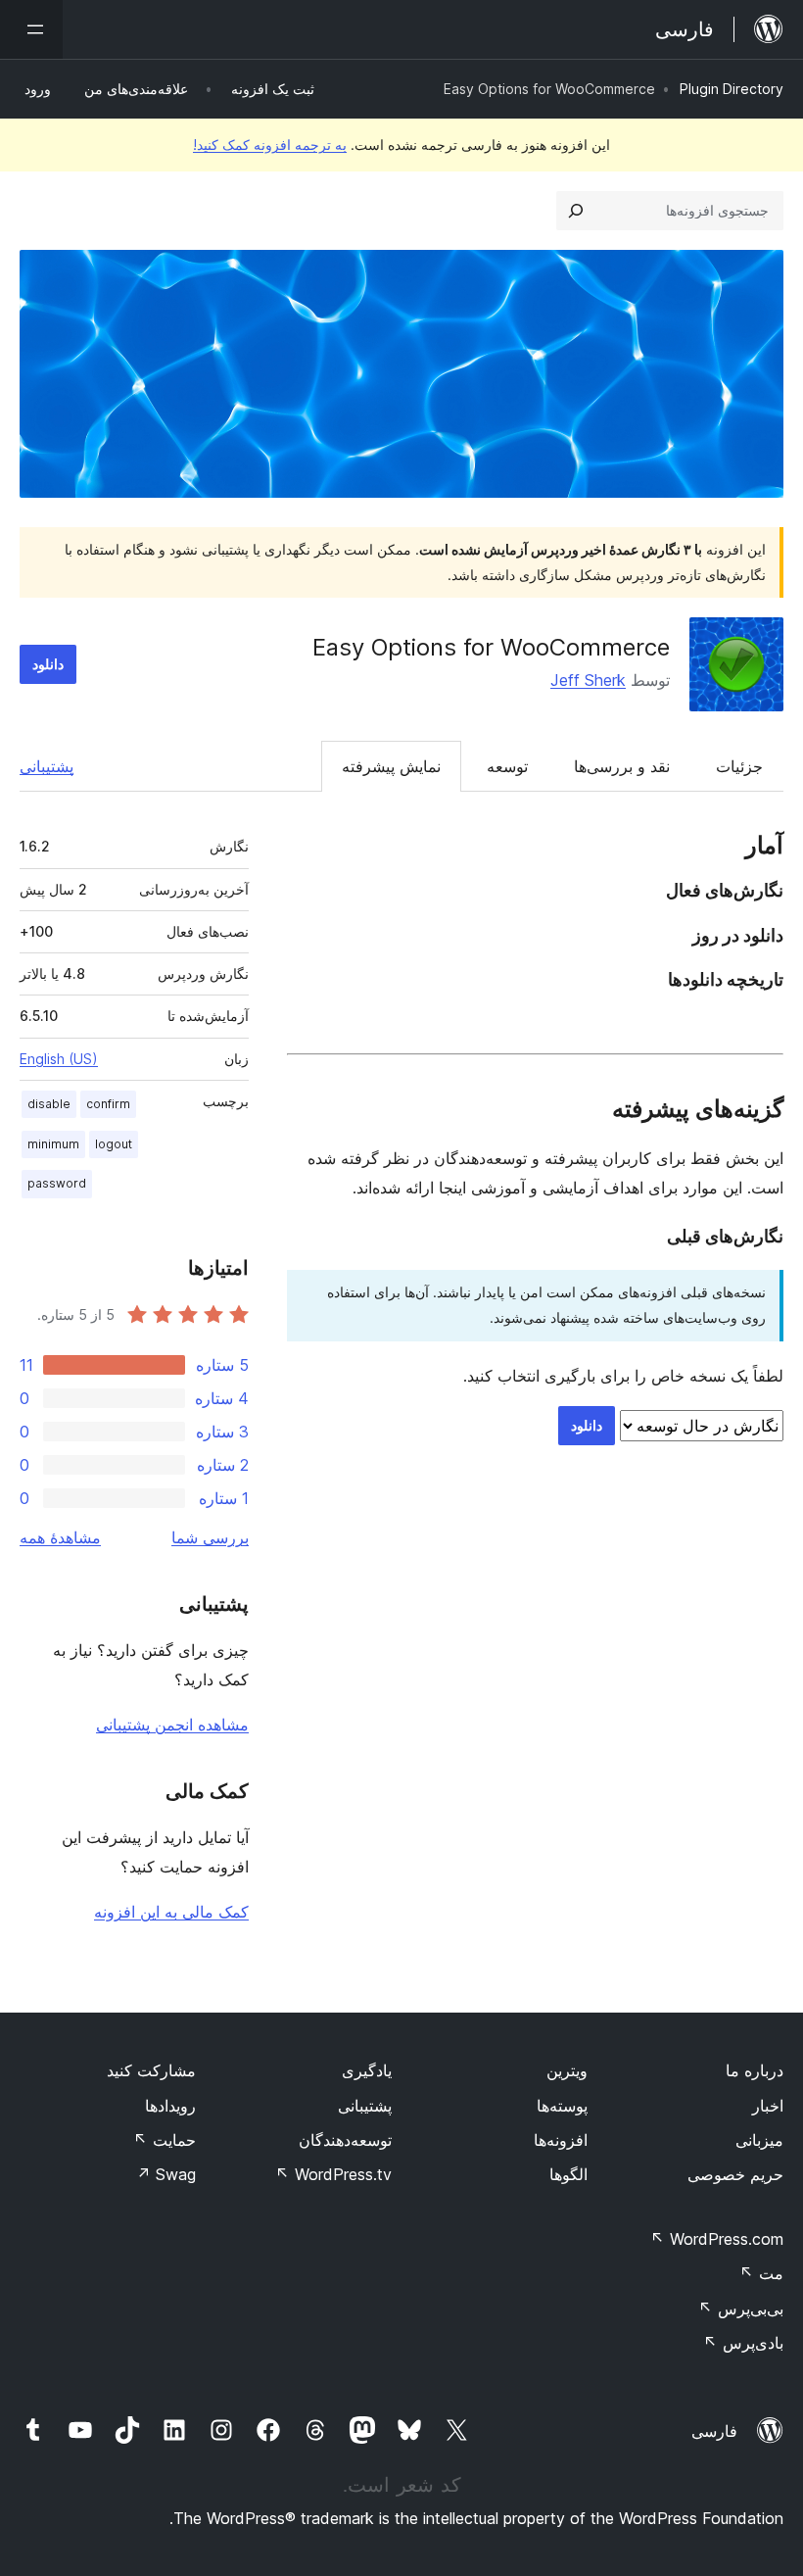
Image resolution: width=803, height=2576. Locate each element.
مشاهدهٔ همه (60, 1537)
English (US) (59, 1059)
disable (49, 1104)
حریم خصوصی (735, 2174)
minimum (53, 1144)
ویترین (567, 2070)
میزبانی (759, 2140)
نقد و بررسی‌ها (622, 766)
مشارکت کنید (151, 2070)
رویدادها (170, 2106)
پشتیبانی (47, 766)
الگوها (568, 2174)
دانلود (48, 664)
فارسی (714, 2431)
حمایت (165, 2140)
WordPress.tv (333, 2174)
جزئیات (739, 766)
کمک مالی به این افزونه (171, 1912)
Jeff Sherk (588, 680)
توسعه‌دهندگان (345, 2140)
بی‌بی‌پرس (741, 2309)
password (57, 1183)
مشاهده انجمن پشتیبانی (172, 1725)
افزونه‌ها (561, 2140)
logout (114, 1144)
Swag (166, 2174)
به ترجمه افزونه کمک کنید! (270, 145)
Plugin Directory (732, 89)
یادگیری (367, 2070)
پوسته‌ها (562, 2106)
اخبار (768, 2106)
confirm (108, 1104)
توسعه (507, 766)
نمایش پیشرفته (391, 766)
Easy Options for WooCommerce (491, 647)
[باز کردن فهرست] (31, 29)
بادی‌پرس (743, 2343)
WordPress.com (717, 2239)
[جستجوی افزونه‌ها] (576, 211)
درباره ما (755, 2070)
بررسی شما (210, 1537)
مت (761, 2273)
